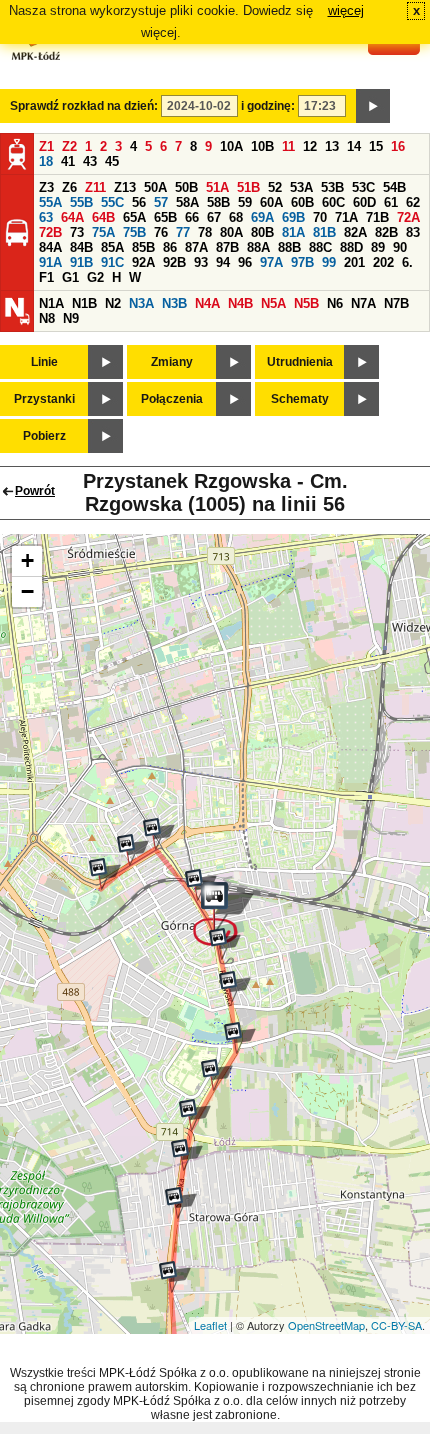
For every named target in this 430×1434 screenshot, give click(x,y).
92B (174, 262)
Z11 (95, 187)
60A (271, 202)
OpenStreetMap (326, 1325)
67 (214, 217)
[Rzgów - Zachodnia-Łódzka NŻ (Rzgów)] (175, 1277)
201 (354, 262)
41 (68, 161)
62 (413, 202)
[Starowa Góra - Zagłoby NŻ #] (187, 1155)
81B (324, 232)
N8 (47, 318)
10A (231, 146)
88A (258, 247)
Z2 (69, 146)
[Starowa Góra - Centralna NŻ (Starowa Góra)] (181, 1203)
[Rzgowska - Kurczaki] (225, 944)
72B (50, 232)
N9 (71, 318)
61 (391, 202)
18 (46, 161)
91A (50, 262)
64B (103, 217)
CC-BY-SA (396, 1325)
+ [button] (27, 560)
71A (346, 217)
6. (407, 262)
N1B (84, 303)
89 (378, 247)
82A (355, 232)
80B (262, 232)
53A (301, 187)
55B (81, 202)
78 (205, 232)
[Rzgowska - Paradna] (240, 1038)
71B (377, 217)
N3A (141, 303)
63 (46, 217)
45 (112, 161)
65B (165, 217)
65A (134, 217)
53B (332, 187)
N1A (51, 303)
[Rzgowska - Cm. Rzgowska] (223, 914)
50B (186, 187)
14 (354, 146)
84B (81, 247)
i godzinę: (268, 106)
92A (143, 262)
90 (400, 247)
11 (288, 146)
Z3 (46, 187)
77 (183, 232)
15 (376, 146)
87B (227, 247)
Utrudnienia (300, 362)
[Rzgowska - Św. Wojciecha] (235, 987)
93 (201, 262)
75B (134, 232)
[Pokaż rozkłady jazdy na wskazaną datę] (373, 106)
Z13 (125, 187)
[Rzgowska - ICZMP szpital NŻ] (217, 1075)
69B (293, 217)
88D (351, 247)
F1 (46, 277)
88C (320, 247)
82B (386, 232)
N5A (273, 303)
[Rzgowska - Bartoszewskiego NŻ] (195, 1115)
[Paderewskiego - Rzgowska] (159, 834)
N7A (363, 303)
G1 (70, 277)
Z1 (46, 146)
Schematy (300, 399)
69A (262, 217)
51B (248, 187)
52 (275, 187)
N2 (113, 303)
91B (81, 262)
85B (143, 247)
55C (112, 202)
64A (72, 217)
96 (245, 262)
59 (245, 202)
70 (320, 217)
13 (332, 146)
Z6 (69, 187)
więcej (346, 10)
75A (103, 232)
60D (364, 202)
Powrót (35, 491)
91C (112, 262)
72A (408, 217)
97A (271, 262)
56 (139, 202)
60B (302, 202)
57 (161, 202)
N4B (240, 303)
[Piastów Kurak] (105, 874)
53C (363, 187)
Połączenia (172, 399)
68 (236, 217)
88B (289, 247)
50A (155, 187)
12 (310, 146)
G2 (95, 277)
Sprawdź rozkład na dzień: (84, 106)
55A (50, 202)
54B (394, 187)
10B (262, 146)
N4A (207, 303)
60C (333, 202)
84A (50, 247)
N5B (306, 303)
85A (112, 247)
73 (77, 232)
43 (90, 161)
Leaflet (210, 1325)
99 (329, 262)
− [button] (27, 591)
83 (413, 232)
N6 (335, 303)
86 (170, 247)
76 (161, 232)
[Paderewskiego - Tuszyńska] (133, 850)
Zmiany (172, 362)
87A (196, 247)
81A (293, 232)
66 (192, 217)
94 (223, 262)
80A (231, 232)
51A (217, 187)
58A (187, 202)
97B (302, 262)
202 (383, 262)
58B (218, 202)
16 (398, 146)
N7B (396, 303)
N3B (174, 303)
